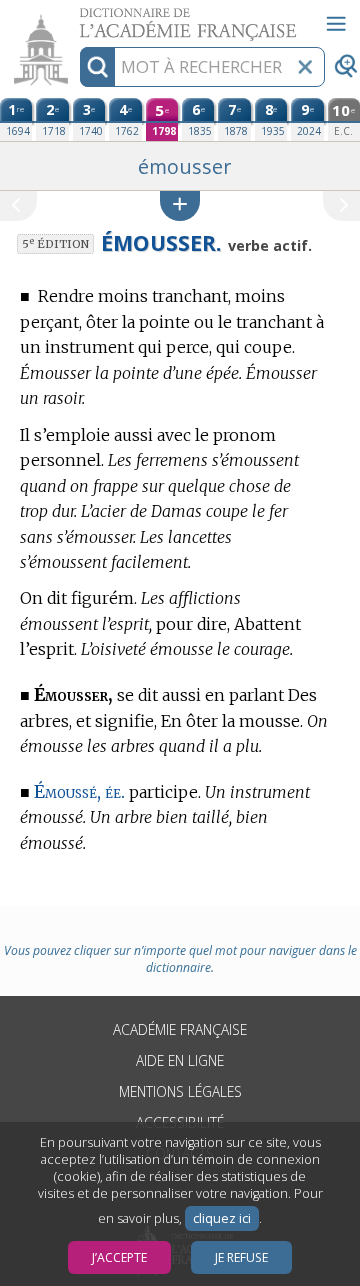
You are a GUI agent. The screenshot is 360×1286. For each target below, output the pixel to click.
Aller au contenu (77, 17)
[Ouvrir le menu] (336, 24)
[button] (180, 205)
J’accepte (119, 1257)
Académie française (180, 1029)
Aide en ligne (180, 1060)
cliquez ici (222, 1218)
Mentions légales (180, 1091)
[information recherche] (97, 67)
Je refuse (241, 1257)
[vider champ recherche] (305, 67)
